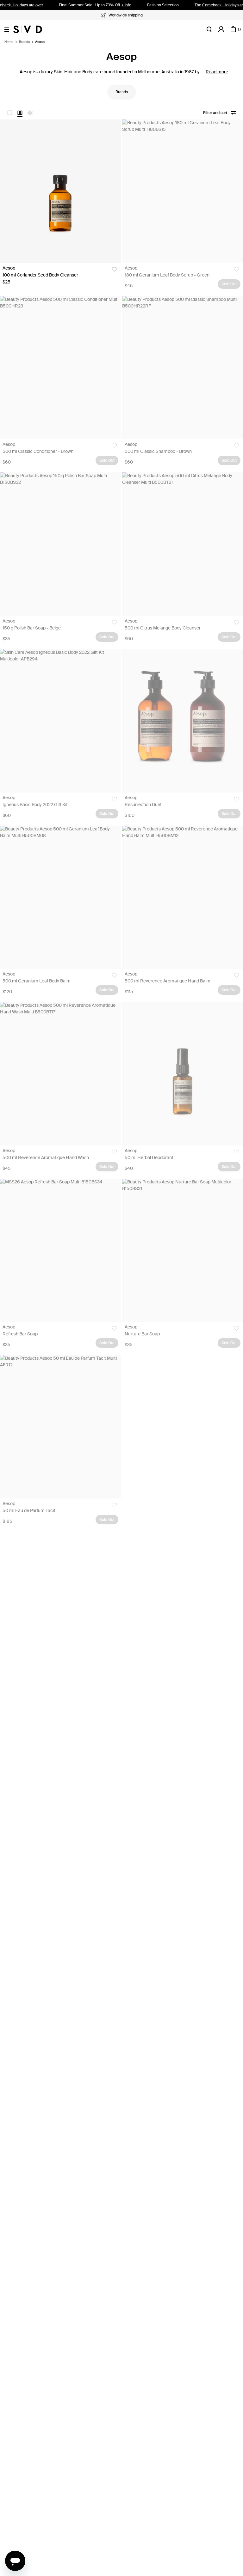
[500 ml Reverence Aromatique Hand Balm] (183, 897)
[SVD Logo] (28, 29)
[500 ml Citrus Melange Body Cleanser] (183, 544)
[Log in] (221, 29)
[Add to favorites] (114, 269)
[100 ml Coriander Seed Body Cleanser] (60, 191)
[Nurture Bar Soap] (183, 1250)
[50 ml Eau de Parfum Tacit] (60, 1427)
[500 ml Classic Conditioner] (60, 368)
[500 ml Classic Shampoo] (183, 368)
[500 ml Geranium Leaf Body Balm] (60, 897)
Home (9, 42)
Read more (217, 72)
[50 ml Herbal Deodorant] (183, 1074)
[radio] (10, 113)
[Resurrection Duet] (183, 721)
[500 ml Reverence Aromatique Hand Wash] (60, 1074)
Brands (24, 42)
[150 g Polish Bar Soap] (60, 544)
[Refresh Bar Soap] (60, 1250)
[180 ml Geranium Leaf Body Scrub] (183, 191)
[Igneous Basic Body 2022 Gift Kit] (60, 721)
